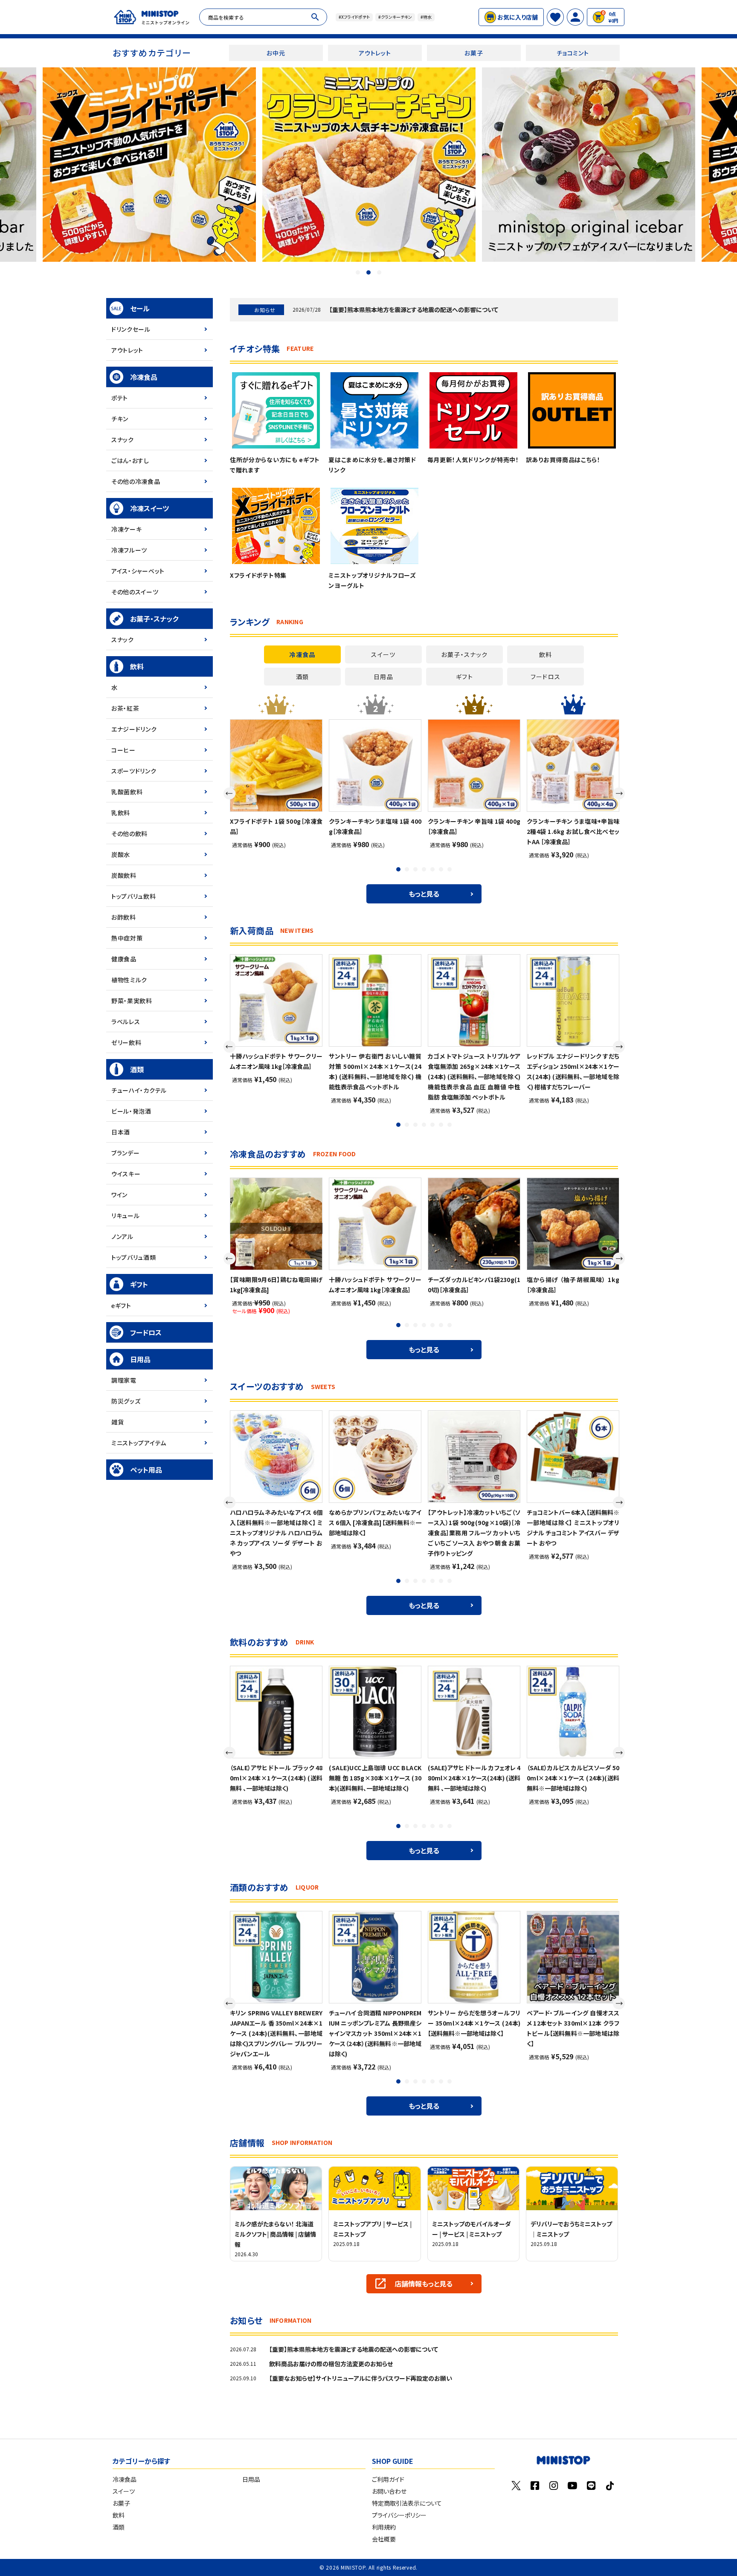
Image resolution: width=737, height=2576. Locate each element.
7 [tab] (450, 870)
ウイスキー (126, 1174)
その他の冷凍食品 (136, 481)
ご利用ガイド (388, 2479)
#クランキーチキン (395, 17)
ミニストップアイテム (139, 1443)
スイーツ (124, 2491)
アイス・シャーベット (138, 571)
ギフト (139, 1284)
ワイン (119, 1195)
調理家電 (124, 1380)
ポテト (120, 398)
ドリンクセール (131, 329)
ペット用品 (146, 1470)
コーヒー (123, 750)
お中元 (276, 53)
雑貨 (118, 1422)
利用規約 (384, 2527)
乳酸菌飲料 (127, 792)
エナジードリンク (134, 729)
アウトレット (375, 53)
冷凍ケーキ (127, 529)
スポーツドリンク (134, 771)
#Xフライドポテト (354, 17)
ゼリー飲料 (126, 1042)
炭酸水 (121, 854)
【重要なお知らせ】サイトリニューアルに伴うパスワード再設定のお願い (361, 2378)
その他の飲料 (129, 834)
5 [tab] (433, 870)
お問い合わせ (389, 2491)
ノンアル (122, 1236)
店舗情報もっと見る (424, 2284)
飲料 (137, 666)
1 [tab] (358, 272)
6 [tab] (442, 870)
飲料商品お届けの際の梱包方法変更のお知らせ (331, 2364)
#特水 (426, 17)
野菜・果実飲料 (132, 1001)
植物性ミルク (129, 980)
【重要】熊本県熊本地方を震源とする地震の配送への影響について (414, 310)
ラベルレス (126, 1022)
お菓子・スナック (154, 619)
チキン (120, 419)
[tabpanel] (369, 165)
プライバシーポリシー (399, 2515)
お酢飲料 (124, 917)
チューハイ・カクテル (139, 1090)
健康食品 (124, 959)
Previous (229, 793)
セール (140, 308)
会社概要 (384, 2539)
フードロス (146, 1332)
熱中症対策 (127, 938)
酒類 (137, 1069)
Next (619, 793)
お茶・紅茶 (125, 708)
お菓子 (474, 53)
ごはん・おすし (130, 460)
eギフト (121, 1305)
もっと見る (424, 894)
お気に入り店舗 (518, 17)
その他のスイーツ (135, 592)
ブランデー (126, 1153)
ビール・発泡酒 (131, 1111)
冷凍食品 (144, 377)
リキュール (126, 1216)
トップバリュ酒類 (134, 1257)
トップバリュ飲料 (134, 896)
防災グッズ (126, 1401)
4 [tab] (425, 870)
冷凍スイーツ (149, 508)
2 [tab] (368, 272)
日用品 (140, 1359)
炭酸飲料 (124, 875)
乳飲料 (121, 813)
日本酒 (121, 1132)
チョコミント (573, 53)
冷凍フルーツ (129, 550)
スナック (123, 440)
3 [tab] (379, 272)
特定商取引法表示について (407, 2503)
